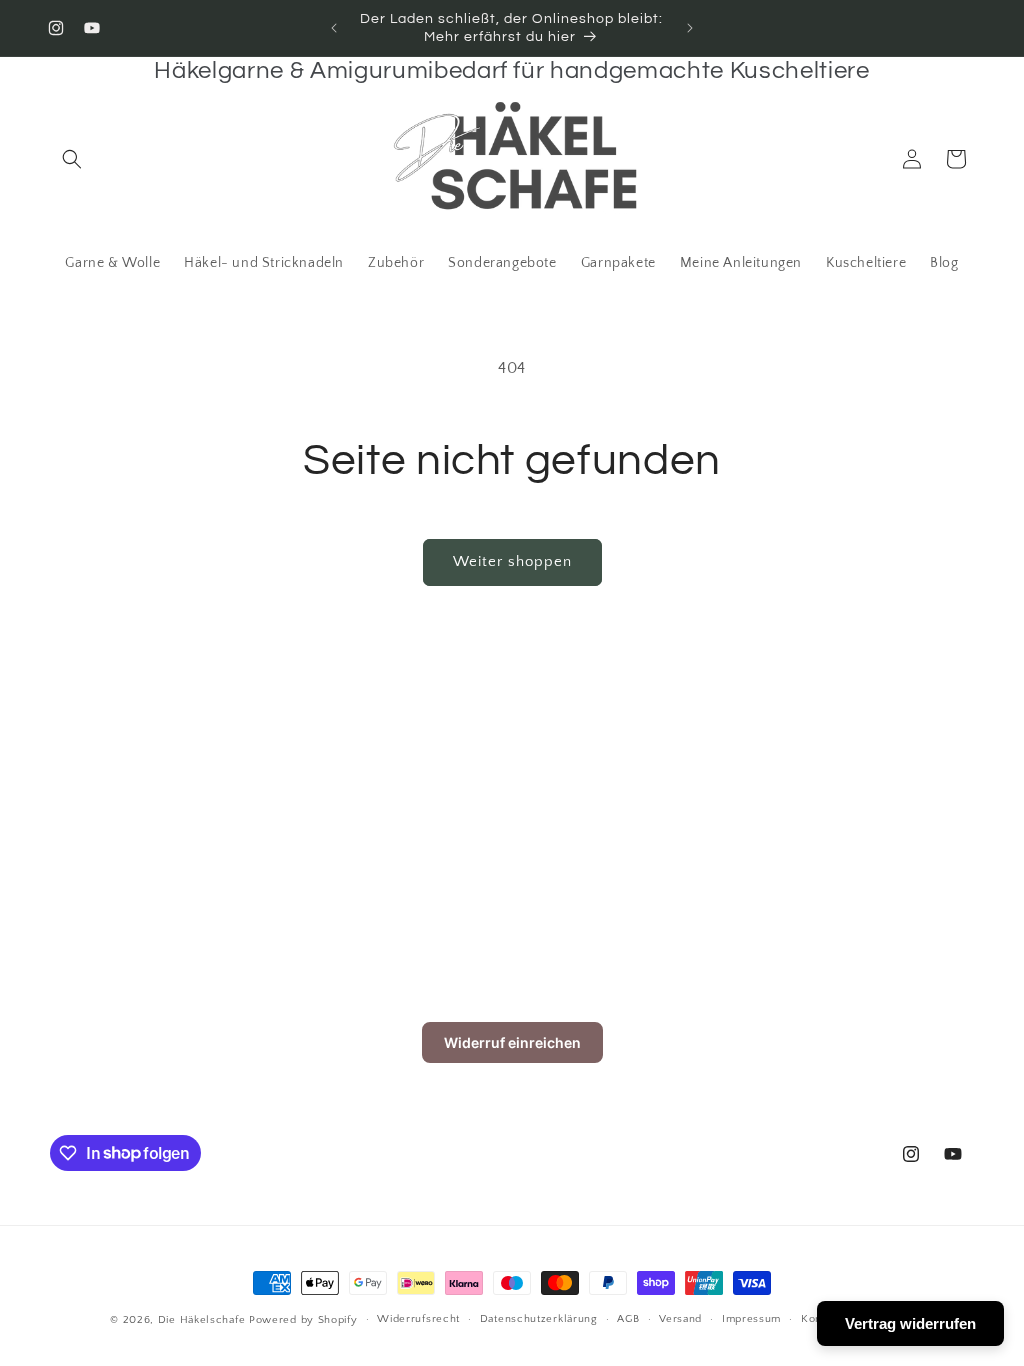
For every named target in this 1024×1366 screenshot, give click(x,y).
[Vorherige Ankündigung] (334, 28)
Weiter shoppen (512, 561)
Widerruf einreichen (512, 1042)
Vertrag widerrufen (910, 1323)
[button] (72, 159)
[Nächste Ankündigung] (690, 28)
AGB (628, 1319)
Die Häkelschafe (202, 1320)
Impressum (751, 1319)
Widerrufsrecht (418, 1319)
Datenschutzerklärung (539, 1319)
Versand (680, 1319)
